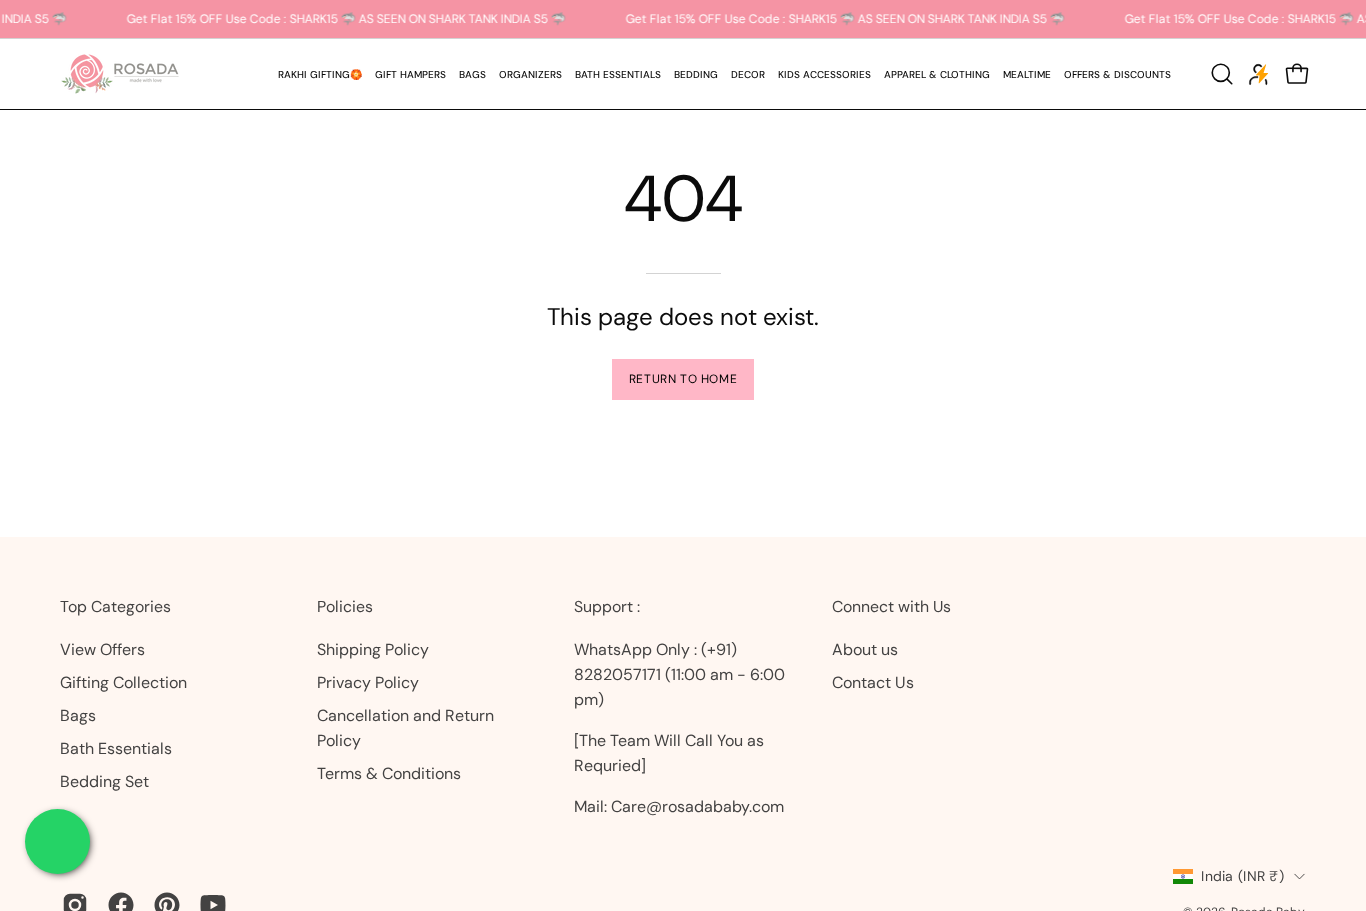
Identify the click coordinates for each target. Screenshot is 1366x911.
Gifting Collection (123, 682)
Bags (78, 715)
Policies (345, 607)
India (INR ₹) (1242, 876)
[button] (410, 74)
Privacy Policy (368, 682)
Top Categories (115, 607)
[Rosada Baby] (120, 74)
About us (865, 649)
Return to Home (683, 379)
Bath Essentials (116, 748)
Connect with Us (891, 607)
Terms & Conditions (389, 773)
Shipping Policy (373, 649)
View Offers (102, 649)
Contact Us (873, 682)
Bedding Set (104, 781)
